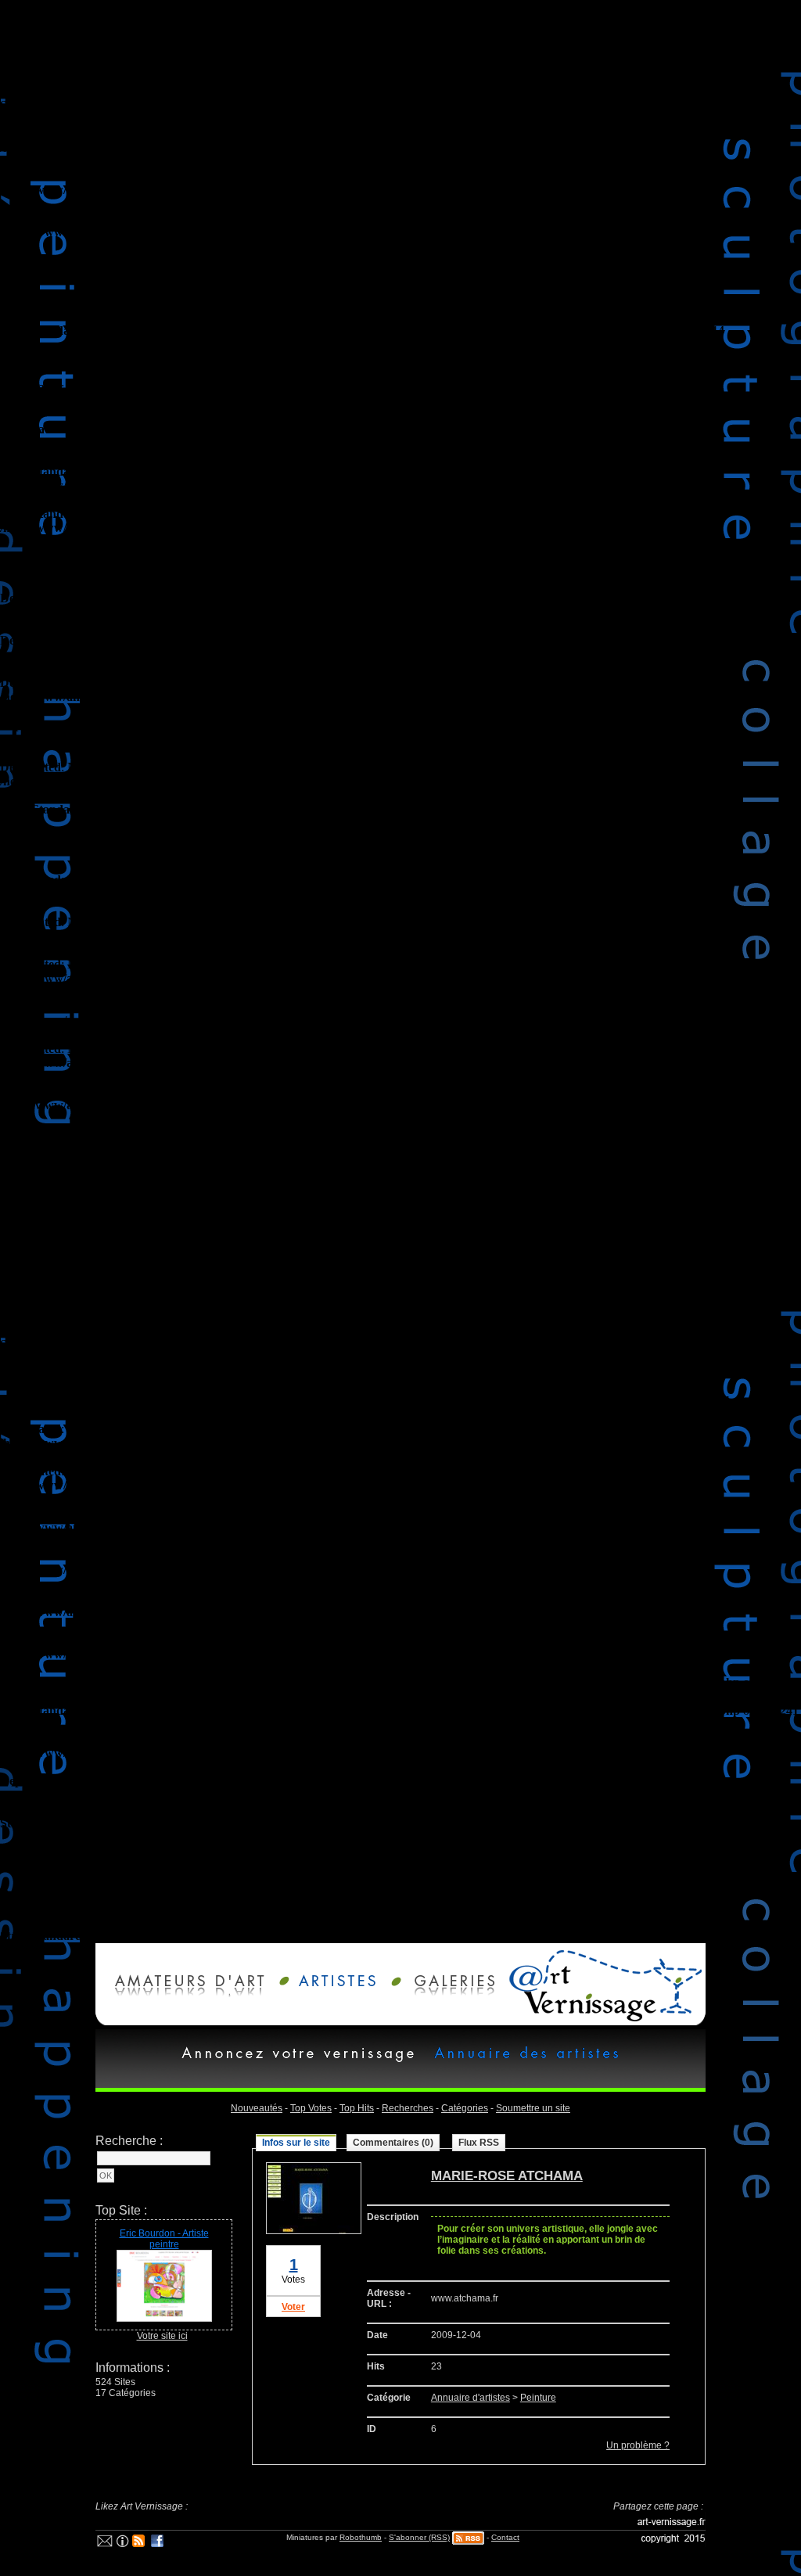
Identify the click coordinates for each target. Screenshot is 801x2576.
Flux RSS (479, 2143)
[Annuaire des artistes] (523, 2063)
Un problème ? (638, 2445)
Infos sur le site (296, 2143)
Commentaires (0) (393, 2143)
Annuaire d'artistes (471, 2398)
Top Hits (357, 2108)
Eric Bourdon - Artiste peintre (164, 2239)
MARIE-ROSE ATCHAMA (507, 2176)
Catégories (465, 2108)
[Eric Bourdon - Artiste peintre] (164, 2319)
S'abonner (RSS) (419, 2537)
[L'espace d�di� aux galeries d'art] (444, 1993)
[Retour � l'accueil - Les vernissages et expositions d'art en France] (602, 2022)
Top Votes (311, 2108)
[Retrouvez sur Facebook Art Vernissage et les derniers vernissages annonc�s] (158, 2544)
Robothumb (361, 2537)
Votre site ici (162, 2336)
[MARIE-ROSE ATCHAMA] (314, 2231)
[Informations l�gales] (122, 2544)
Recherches (408, 2108)
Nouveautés (257, 2108)
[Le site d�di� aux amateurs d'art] (185, 1993)
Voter (293, 2307)
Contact (505, 2537)
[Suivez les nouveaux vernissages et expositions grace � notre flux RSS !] (139, 2544)
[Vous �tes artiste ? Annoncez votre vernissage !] (333, 1993)
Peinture (538, 2398)
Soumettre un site (533, 2108)
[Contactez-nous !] (105, 2544)
